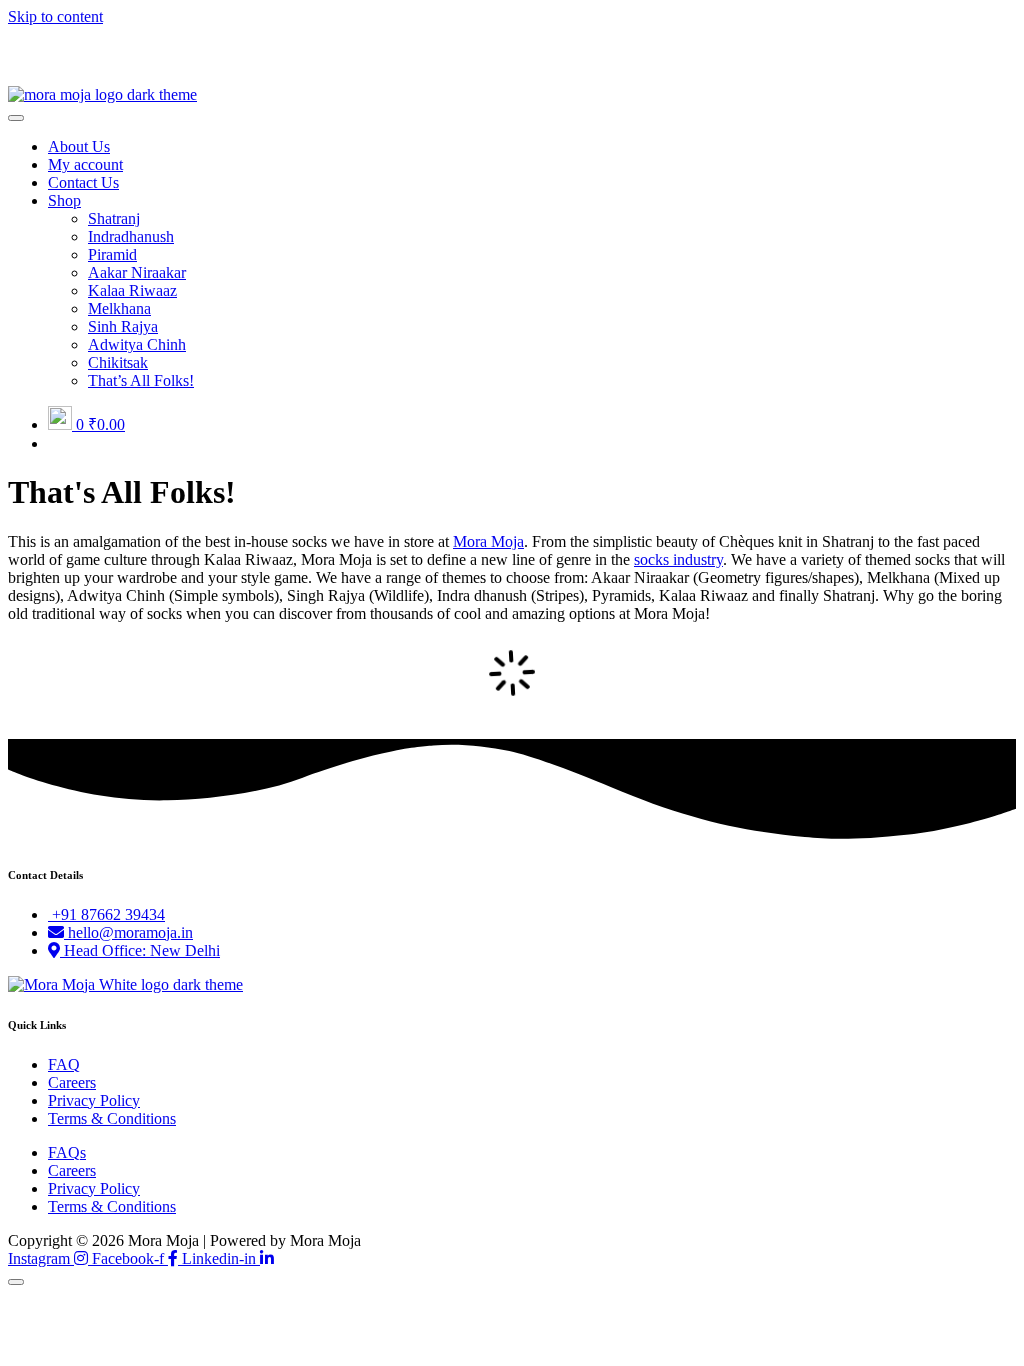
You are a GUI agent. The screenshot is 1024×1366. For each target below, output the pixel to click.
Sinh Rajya (123, 326)
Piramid (112, 254)
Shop (64, 200)
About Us (79, 146)
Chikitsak (118, 362)
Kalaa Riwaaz (132, 290)
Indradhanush (131, 236)
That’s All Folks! (141, 380)
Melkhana (119, 308)
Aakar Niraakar (137, 272)
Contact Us (83, 182)
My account (85, 164)
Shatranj (114, 218)
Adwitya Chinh (137, 344)
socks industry (678, 559)
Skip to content (55, 16)
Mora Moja (488, 541)
